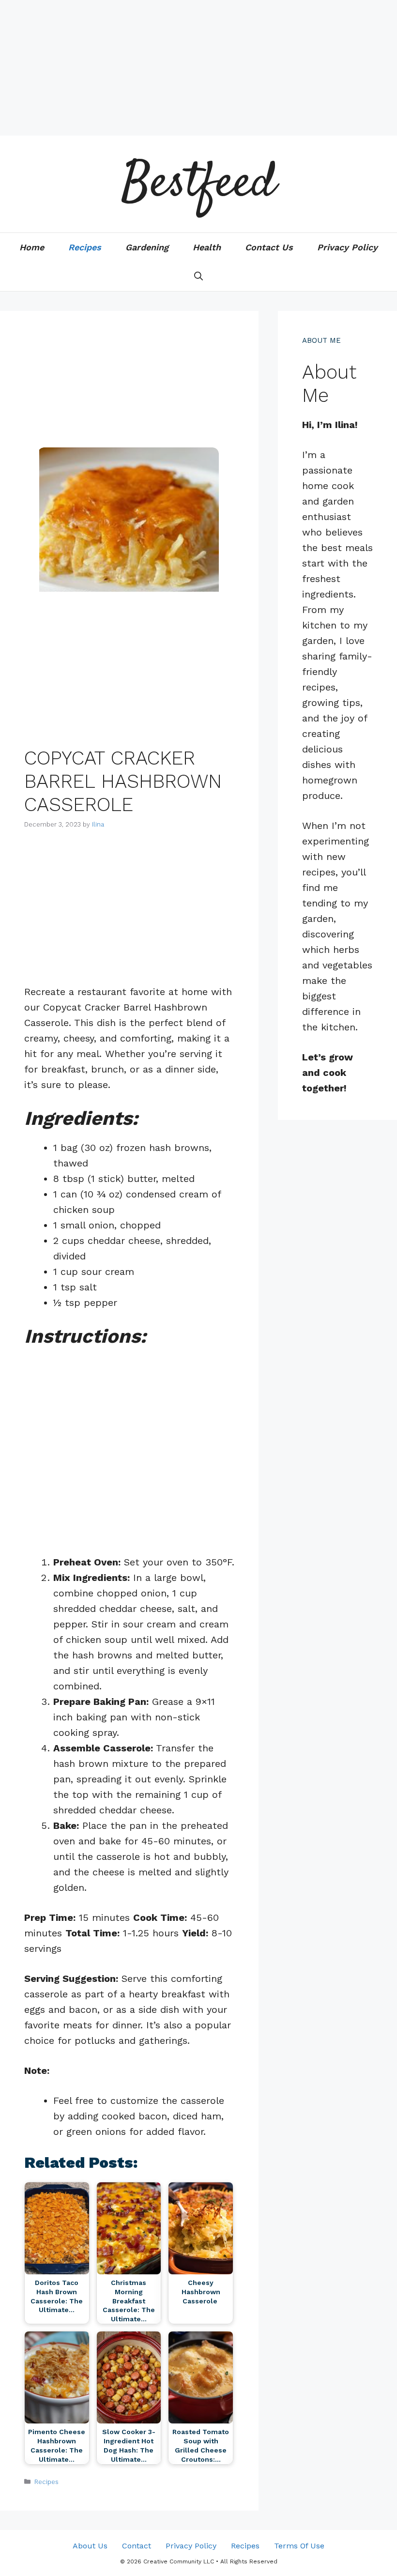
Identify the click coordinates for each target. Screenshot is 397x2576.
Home (32, 247)
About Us (90, 2546)
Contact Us (269, 247)
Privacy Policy (347, 247)
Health (207, 247)
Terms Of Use (299, 2546)
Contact (137, 2546)
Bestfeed (198, 184)
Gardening (147, 247)
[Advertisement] (198, 68)
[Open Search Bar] (198, 276)
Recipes (85, 247)
